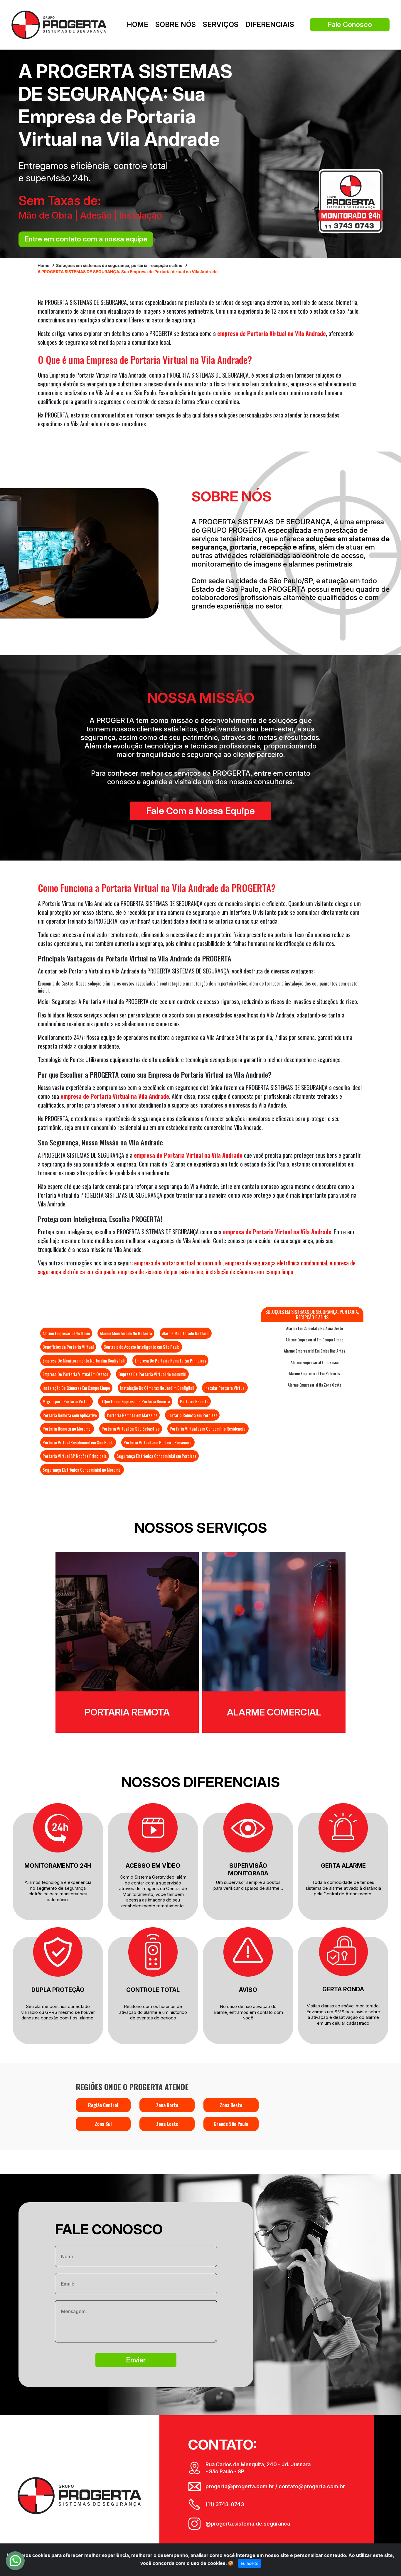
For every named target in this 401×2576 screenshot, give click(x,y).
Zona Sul (103, 2124)
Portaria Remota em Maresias (132, 1415)
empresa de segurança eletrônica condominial (276, 1263)
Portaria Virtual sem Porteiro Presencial (158, 1442)
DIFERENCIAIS (270, 24)
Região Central (103, 2105)
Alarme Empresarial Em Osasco (315, 1362)
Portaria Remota (194, 1401)
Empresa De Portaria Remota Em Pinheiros (170, 1360)
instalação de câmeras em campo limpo (250, 1272)
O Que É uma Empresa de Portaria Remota (135, 1401)
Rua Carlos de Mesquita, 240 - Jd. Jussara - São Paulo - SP (258, 2468)
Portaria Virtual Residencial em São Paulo (78, 1442)
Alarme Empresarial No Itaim (66, 1333)
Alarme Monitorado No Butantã (126, 1333)
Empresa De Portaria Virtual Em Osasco (75, 1374)
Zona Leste (167, 2124)
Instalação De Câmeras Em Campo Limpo (76, 1388)
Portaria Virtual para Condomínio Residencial (208, 1429)
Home (43, 265)
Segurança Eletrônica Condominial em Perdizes (156, 1456)
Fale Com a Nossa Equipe (201, 811)
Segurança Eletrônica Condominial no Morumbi (82, 1470)
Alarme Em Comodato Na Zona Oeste (315, 1328)
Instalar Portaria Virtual (225, 1388)
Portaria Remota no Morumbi (67, 1429)
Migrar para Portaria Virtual (66, 1401)
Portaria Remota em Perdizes (192, 1415)
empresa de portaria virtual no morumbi (178, 1263)
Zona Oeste (231, 2105)
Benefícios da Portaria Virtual (68, 1347)
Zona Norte (167, 2105)
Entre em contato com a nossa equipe (86, 239)
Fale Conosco (350, 24)
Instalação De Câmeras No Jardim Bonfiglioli (157, 1388)
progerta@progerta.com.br (240, 2486)
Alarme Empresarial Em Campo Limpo (314, 1340)
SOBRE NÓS (176, 24)
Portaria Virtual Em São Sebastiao (131, 1429)
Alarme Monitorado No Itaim (186, 1333)
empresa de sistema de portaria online (161, 1272)
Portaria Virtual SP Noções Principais (75, 1456)
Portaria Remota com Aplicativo (70, 1415)
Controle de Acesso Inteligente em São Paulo (142, 1347)
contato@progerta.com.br (311, 2486)
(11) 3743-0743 (225, 2504)
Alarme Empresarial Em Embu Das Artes (315, 1351)
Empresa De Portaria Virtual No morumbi (152, 1374)
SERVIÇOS (221, 24)
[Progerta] (59, 24)
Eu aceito (250, 2563)
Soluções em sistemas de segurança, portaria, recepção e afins (119, 265)
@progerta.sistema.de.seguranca (248, 2524)
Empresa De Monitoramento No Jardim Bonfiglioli (84, 1360)
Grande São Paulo (231, 2124)
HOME (138, 24)
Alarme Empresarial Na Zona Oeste (315, 1385)
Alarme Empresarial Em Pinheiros (314, 1373)
